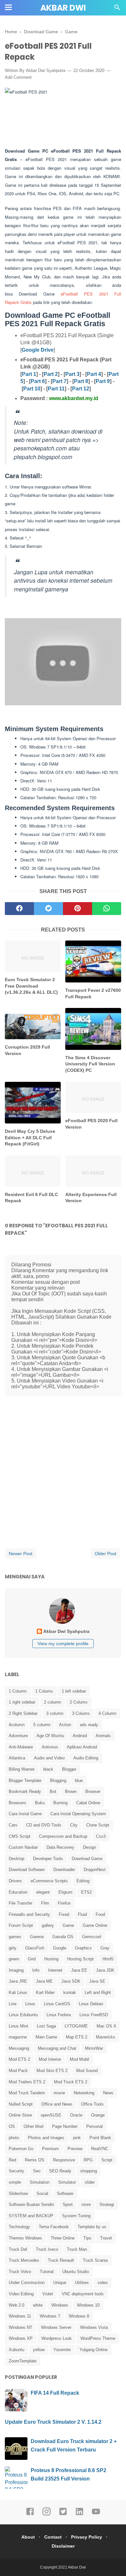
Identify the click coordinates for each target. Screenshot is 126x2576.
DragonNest (95, 1870)
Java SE (97, 1981)
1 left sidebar (74, 1691)
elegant (43, 1892)
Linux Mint (18, 2026)
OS (12, 2126)
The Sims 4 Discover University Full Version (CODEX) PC (90, 1064)
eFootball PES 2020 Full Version (91, 1124)
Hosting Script (80, 1959)
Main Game (46, 2037)
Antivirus (50, 1747)
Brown (71, 1791)
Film (45, 1903)
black (48, 1769)
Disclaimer (63, 2546)
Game (68, 1925)
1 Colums (44, 1691)
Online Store (20, 2115)
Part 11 (56, 389)
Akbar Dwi (63, 8)
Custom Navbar (23, 1847)
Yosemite (62, 2350)
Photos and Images (46, 2138)
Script (107, 2160)
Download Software (27, 1870)
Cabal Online (88, 1803)
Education (18, 1892)
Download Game (87, 1859)
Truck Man (77, 2249)
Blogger (69, 1769)
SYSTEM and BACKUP (31, 2216)
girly (13, 1948)
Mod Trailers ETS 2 (27, 2082)
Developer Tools (48, 1859)
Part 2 (51, 374)
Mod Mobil (79, 2059)
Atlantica (17, 1758)
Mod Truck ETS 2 (71, 2082)
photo (14, 2138)
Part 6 (38, 381)
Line (13, 2004)
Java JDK (105, 1970)
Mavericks (106, 2037)
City (74, 1825)
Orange (98, 2115)
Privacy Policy (87, 2537)
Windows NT (21, 2327)
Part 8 (81, 381)
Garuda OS (63, 1937)
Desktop (16, 1859)
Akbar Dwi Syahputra (46, 70)
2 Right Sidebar (23, 1713)
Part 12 (81, 389)
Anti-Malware (21, 1747)
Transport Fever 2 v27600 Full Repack (93, 993)
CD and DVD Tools (44, 1825)
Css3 (101, 1836)
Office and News (57, 2104)
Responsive (64, 2160)
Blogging (58, 1781)
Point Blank (100, 2138)
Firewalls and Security (29, 1914)
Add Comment (18, 77)
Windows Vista (94, 2327)
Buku (40, 1803)
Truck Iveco (47, 2249)
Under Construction (27, 2283)
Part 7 (59, 381)
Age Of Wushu (50, 1736)
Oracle (76, 2115)
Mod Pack (18, 2071)
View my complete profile (63, 1644)
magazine (18, 2037)
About (28, 2537)
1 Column (18, 1691)
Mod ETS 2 (19, 2059)
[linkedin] (79, 2514)
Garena (37, 1937)
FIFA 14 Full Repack (55, 2393)
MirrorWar (94, 2048)
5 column (42, 1725)
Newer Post (21, 1554)
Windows (60, 2305)
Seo (37, 2171)
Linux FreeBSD (94, 2015)
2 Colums (79, 1702)
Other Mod (33, 2126)
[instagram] (47, 2514)
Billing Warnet (22, 1769)
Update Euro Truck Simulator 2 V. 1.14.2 (53, 2422)
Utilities (82, 2283)
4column (17, 1725)
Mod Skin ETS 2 (52, 2071)
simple (15, 2182)
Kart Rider (45, 1992)
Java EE (79, 1970)
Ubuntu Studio (76, 2272)
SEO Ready (60, 2171)
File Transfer (21, 1903)
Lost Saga (46, 2026)
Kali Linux (18, 1992)
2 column (52, 1702)
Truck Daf (18, 2249)
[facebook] (19, 909)
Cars (13, 1825)
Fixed (64, 1914)
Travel (106, 2238)
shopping (89, 2171)
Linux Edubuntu (23, 2015)
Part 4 (94, 374)
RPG (88, 2160)
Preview (75, 2149)
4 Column (107, 1713)
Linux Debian (91, 2004)
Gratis (26, 302)
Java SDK (71, 1981)
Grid (32, 1959)
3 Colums (81, 1713)
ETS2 (86, 1892)
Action (65, 1725)
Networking (84, 2093)
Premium (50, 2149)
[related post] (33, 956)
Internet (55, 1970)
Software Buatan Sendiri (31, 2204)
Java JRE (18, 1981)
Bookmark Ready (25, 1791)
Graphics (83, 1948)
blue (79, 1781)
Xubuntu (16, 2350)
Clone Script (98, 1825)
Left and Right (98, 1992)
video (103, 2283)
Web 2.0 (16, 2305)
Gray (105, 1948)
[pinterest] (78, 909)
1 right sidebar (22, 1702)
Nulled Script (21, 2104)
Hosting (51, 1959)
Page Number (65, 2126)
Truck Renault (61, 2260)
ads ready (89, 1725)
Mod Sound (87, 2071)
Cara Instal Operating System (78, 1814)
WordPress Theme (98, 2338)
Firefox (64, 1903)
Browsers (17, 1803)
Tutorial (47, 2272)
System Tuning (76, 2216)
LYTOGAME (76, 2026)
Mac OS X (106, 2026)
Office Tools (92, 2104)
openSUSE (51, 2115)
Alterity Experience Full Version (91, 1198)
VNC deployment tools (83, 2294)
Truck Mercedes (24, 2260)
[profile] (63, 1623)
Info (36, 1970)
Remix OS (35, 2160)
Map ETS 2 (77, 2037)
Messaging (19, 2048)
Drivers (15, 1881)
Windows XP (21, 2338)
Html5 (108, 1959)
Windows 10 (88, 2305)
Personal (94, 2126)
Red (12, 2160)
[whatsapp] (107, 909)
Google (60, 1948)
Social (42, 2194)
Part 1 (29, 374)
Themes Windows (25, 2238)
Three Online (63, 2238)
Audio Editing (86, 1758)
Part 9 (103, 381)
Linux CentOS (57, 2004)
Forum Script (21, 1925)
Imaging (16, 1970)
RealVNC (100, 2149)
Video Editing (21, 2294)
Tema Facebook (54, 2227)
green (14, 1959)
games (15, 1937)
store (86, 2204)
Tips (87, 2238)
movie (59, 2093)
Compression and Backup (63, 1836)
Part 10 (32, 389)
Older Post (105, 1554)
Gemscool (92, 1937)
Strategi (107, 2204)
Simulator (67, 2182)
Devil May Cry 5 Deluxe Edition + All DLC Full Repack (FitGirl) (30, 1137)
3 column (55, 1713)
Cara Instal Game (25, 1814)
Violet (48, 2294)
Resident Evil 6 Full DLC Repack (31, 1198)
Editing (83, 1881)
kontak (70, 1992)
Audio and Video (49, 1758)
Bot (53, 1791)
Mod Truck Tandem (27, 2093)
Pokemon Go (21, 2149)
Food (100, 1914)
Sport (68, 2204)
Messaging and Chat (57, 2048)
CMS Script (20, 1836)
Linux (30, 2004)
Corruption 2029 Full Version (27, 1050)
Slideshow (18, 2194)
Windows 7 (50, 2316)
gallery (48, 1925)
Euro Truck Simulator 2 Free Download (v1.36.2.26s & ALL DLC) (31, 986)
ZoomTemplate (23, 2361)
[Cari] (117, 9)
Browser (93, 1791)
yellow (39, 2350)
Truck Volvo (20, 2272)
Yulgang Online (94, 2350)
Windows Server (56, 2327)
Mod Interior (50, 2059)
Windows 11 (20, 2316)
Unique (60, 2283)
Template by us (92, 2227)
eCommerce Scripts (49, 1881)
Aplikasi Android (82, 1747)
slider (90, 2182)
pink (77, 2138)
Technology (19, 2227)
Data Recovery (60, 1847)
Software (65, 2194)
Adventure (18, 1736)
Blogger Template (25, 1781)
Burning (60, 1803)
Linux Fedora (59, 2015)
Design (89, 1847)
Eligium (65, 1892)
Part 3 (72, 374)
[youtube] (96, 2514)
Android (80, 1736)
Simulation (40, 2182)
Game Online (95, 1925)
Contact (53, 2537)
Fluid (82, 1914)
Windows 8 (79, 2316)
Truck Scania (95, 2260)
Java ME (44, 1981)
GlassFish (35, 1948)
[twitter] (48, 909)
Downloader (64, 1870)
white (38, 2305)
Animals (103, 1736)
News (108, 2093)
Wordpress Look (57, 2338)
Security (16, 2171)
